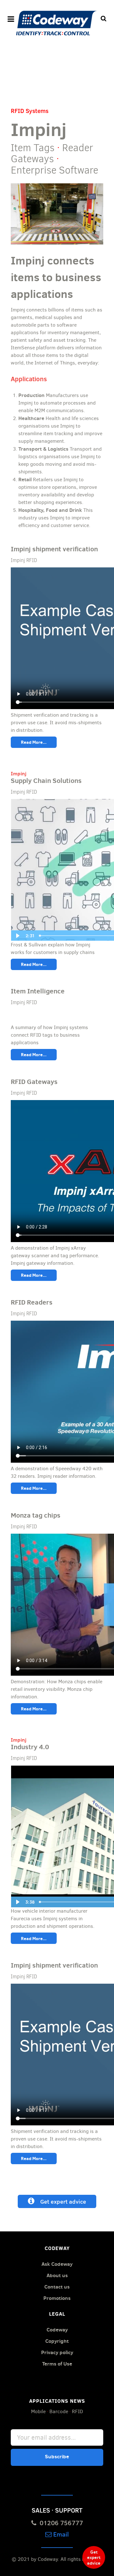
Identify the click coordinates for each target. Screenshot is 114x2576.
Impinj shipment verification (54, 549)
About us (57, 2275)
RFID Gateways (34, 1082)
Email (60, 2534)
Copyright (57, 2341)
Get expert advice (60, 2201)
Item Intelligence (38, 991)
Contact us (57, 2287)
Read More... (34, 742)
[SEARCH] (104, 19)
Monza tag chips (36, 1515)
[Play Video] (17, 936)
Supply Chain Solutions (46, 781)
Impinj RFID (24, 560)
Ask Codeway (57, 2264)
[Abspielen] (17, 1902)
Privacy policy (57, 2352)
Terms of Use (57, 2364)
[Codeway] (57, 23)
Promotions (57, 2298)
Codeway (57, 2330)
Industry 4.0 (30, 1747)
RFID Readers (32, 1302)
